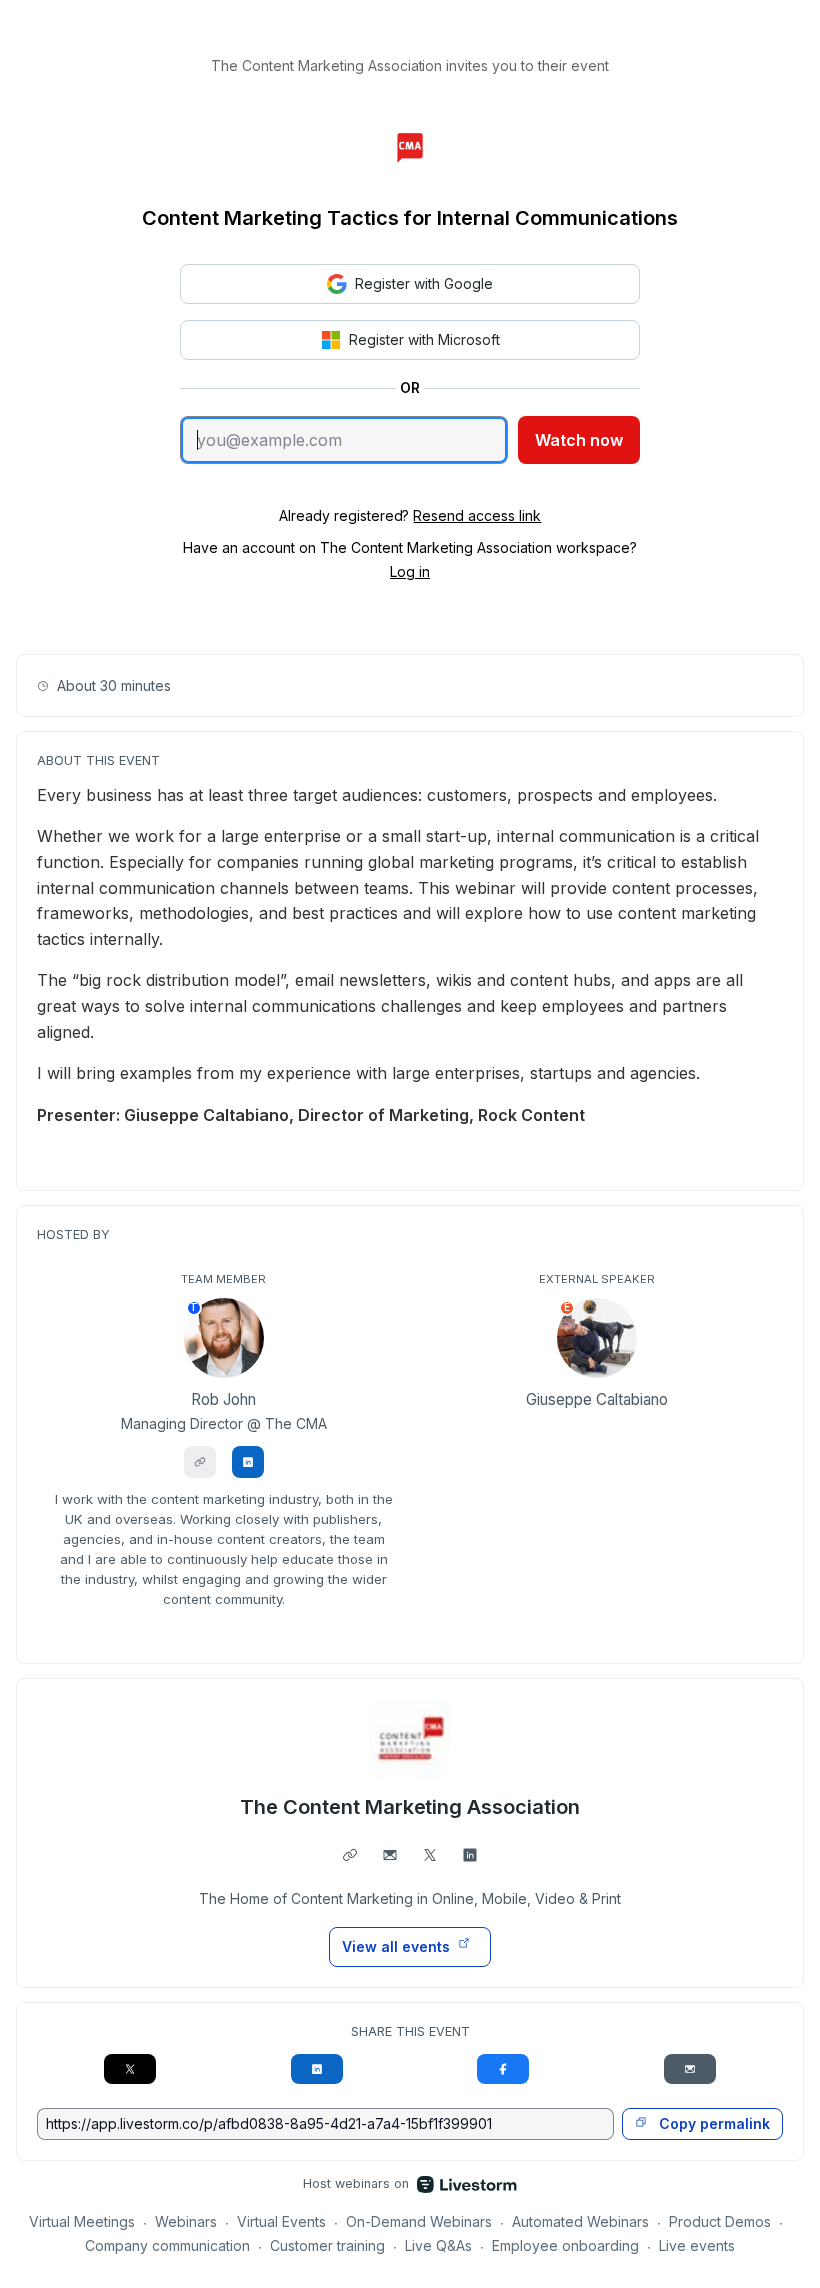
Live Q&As (438, 2245)
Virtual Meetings (82, 2221)
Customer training (327, 2245)
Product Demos (720, 2221)
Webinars (186, 2221)
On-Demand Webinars (419, 2221)
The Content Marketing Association (410, 1807)
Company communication (167, 2245)
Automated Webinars (580, 2221)
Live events (697, 2245)
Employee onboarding (565, 2245)
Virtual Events (281, 2221)
